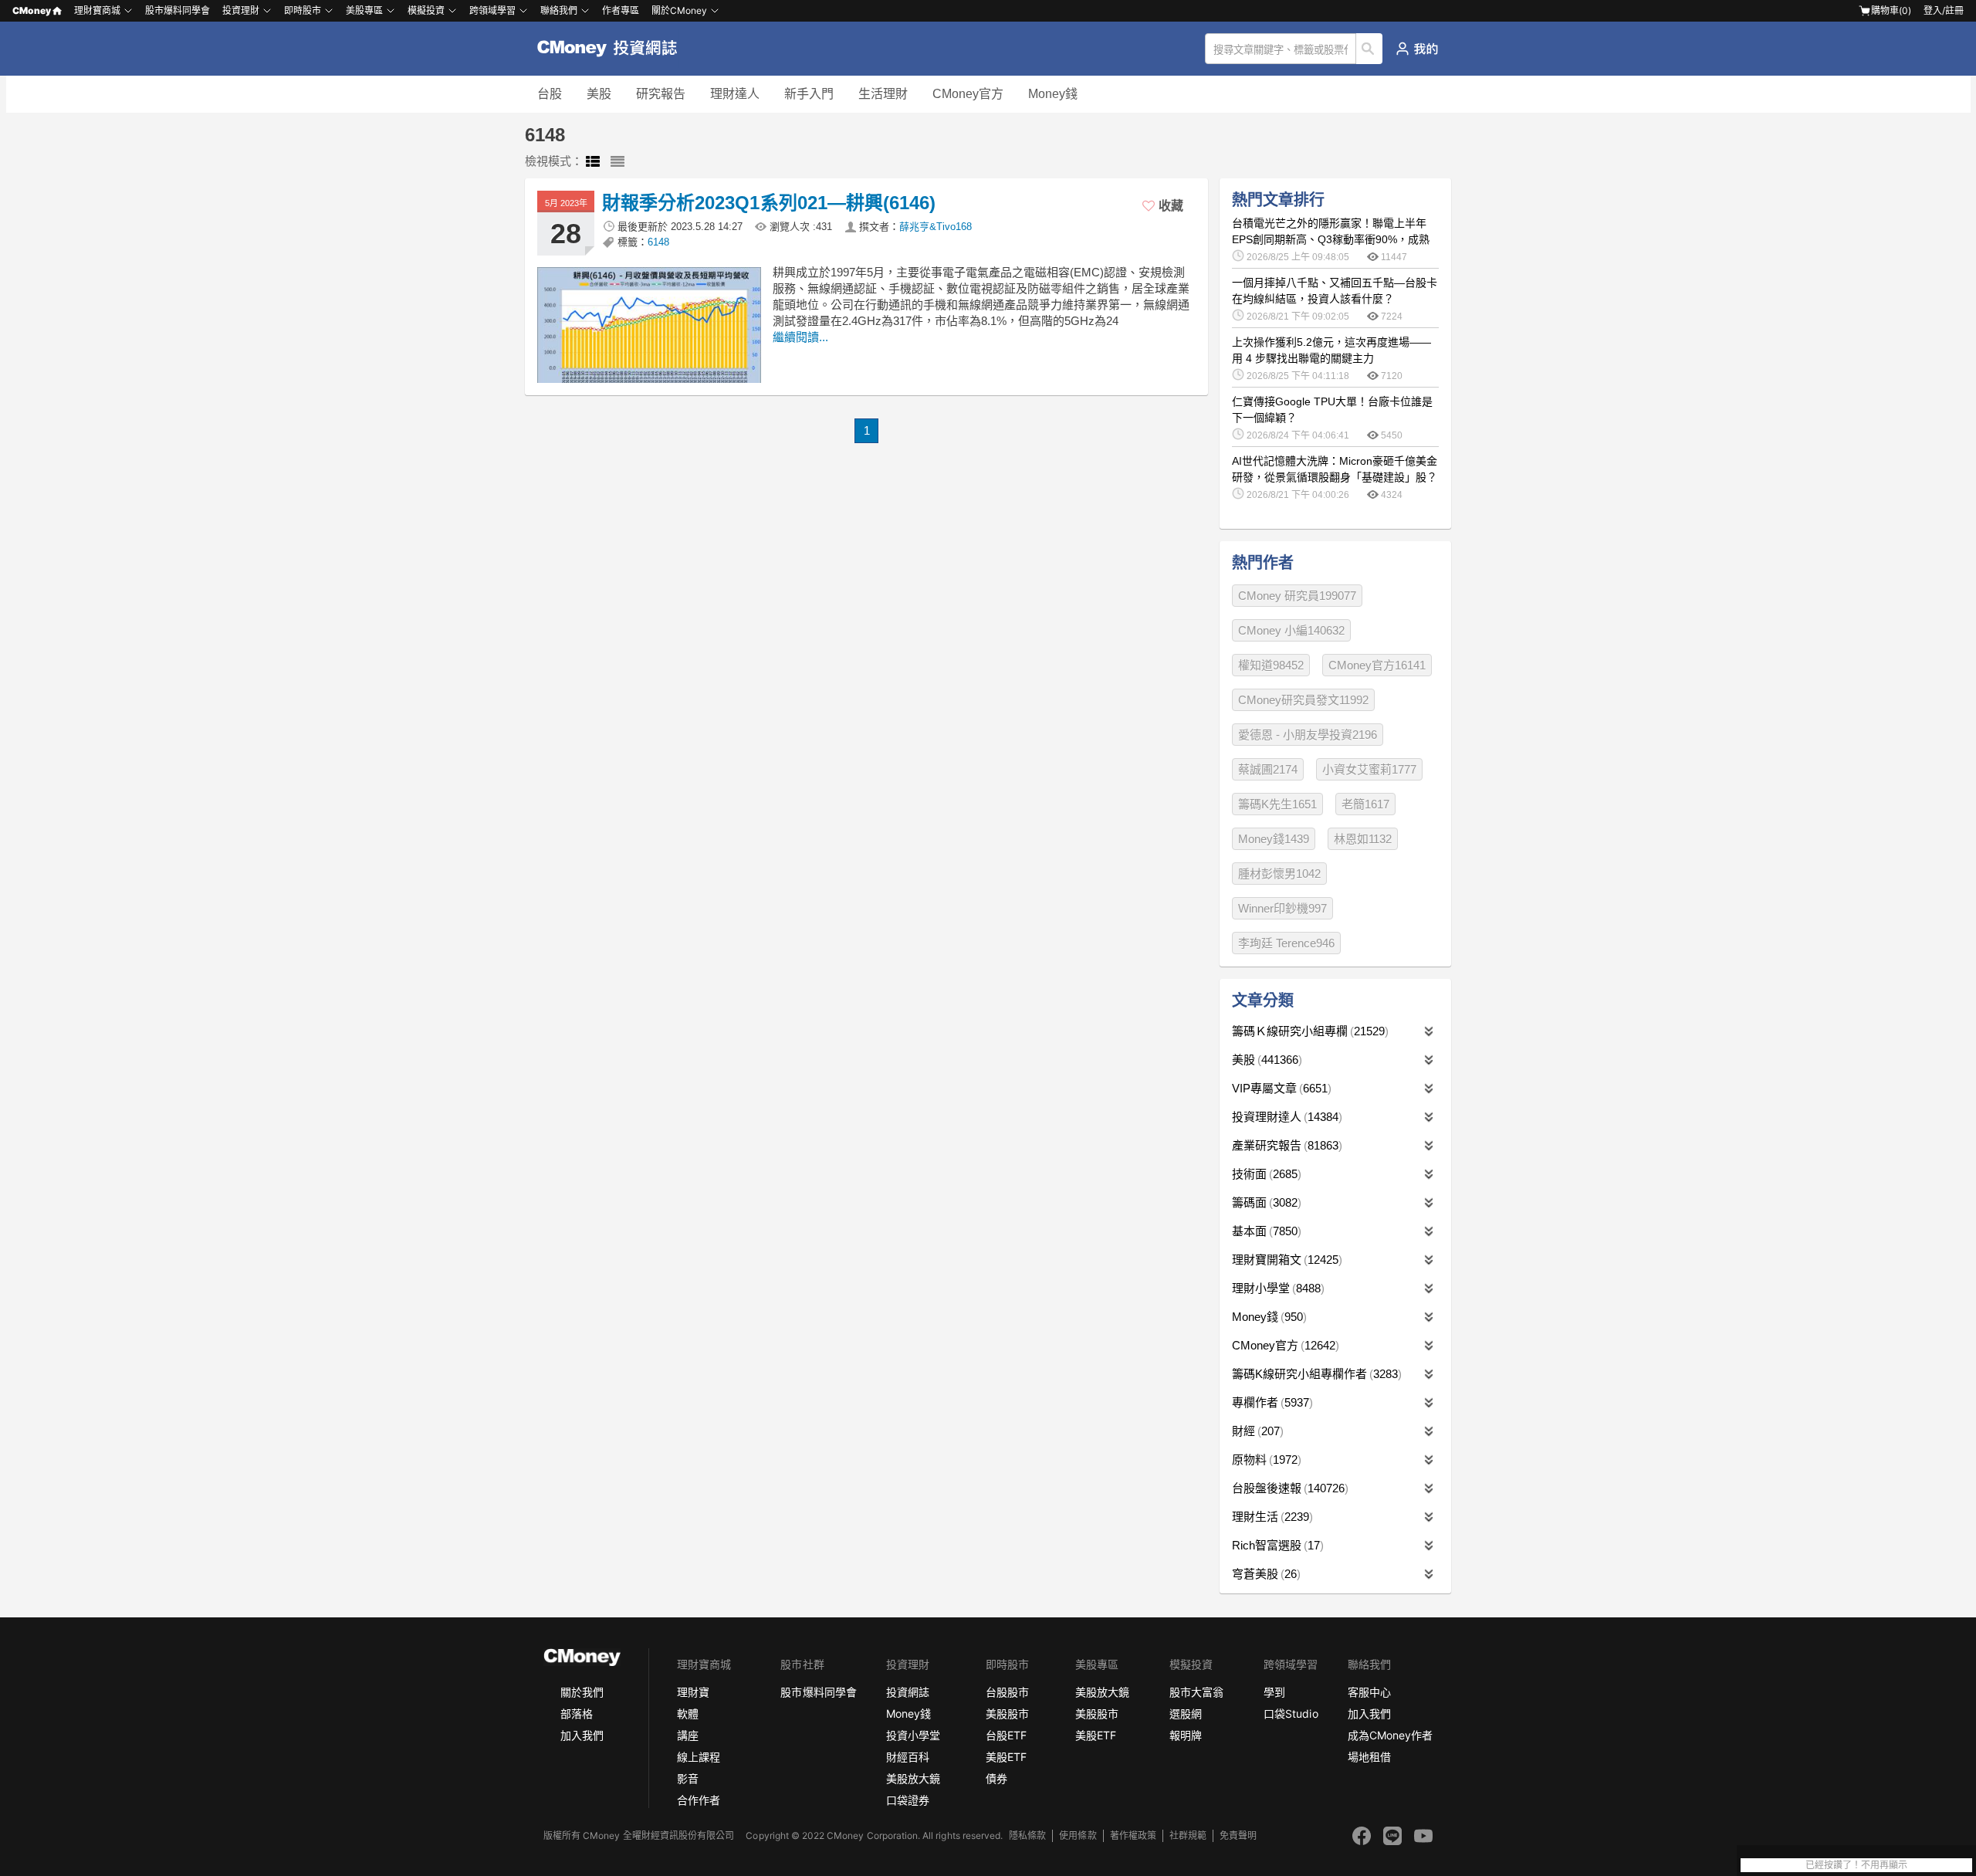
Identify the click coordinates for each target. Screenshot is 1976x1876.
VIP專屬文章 (1280, 1088)
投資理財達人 (1285, 1117)
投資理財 (241, 10)
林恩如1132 (1363, 839)
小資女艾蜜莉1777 (1369, 769)
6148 (658, 242)
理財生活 (1271, 1517)
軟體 (688, 1713)
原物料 (1265, 1459)
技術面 (1265, 1174)
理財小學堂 (1276, 1288)
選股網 (1186, 1713)
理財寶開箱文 (1285, 1260)
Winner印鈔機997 (1282, 908)
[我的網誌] (1417, 49)
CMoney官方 (968, 94)
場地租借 (1369, 1757)
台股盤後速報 (1288, 1488)
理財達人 (735, 94)
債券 (996, 1778)
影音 (688, 1778)
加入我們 (582, 1735)
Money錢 (1053, 94)
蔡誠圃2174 (1268, 769)
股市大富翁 (1196, 1692)
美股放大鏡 (913, 1778)
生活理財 (883, 94)
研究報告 (661, 94)
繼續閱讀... (800, 337)
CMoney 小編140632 (1291, 630)
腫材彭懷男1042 (1279, 874)
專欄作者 (1271, 1402)
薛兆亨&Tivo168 (936, 227)
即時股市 (303, 10)
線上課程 (699, 1757)
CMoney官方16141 (1377, 665)
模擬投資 (426, 10)
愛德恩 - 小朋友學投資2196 (1308, 735)
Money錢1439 (1274, 839)
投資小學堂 (913, 1735)
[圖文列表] (593, 162)
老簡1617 (1365, 804)
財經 (1256, 1431)
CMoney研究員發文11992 (1303, 700)
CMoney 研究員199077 (1297, 596)
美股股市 (1007, 1713)
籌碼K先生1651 (1277, 804)
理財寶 (693, 1692)
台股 (550, 94)
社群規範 (1188, 1835)
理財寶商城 (97, 10)
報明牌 (1186, 1735)
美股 (599, 94)
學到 (1274, 1692)
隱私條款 (1027, 1835)
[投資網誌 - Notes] (614, 49)
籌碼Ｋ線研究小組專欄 (1308, 1031)
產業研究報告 (1285, 1145)
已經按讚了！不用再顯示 (1856, 1865)
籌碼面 (1265, 1202)
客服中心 (1369, 1692)
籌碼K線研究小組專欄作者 (1315, 1374)
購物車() (1891, 10)
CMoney (32, 10)
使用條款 (1078, 1835)
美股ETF (1006, 1757)
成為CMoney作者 (1390, 1735)
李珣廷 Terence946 (1286, 943)
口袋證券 (908, 1800)
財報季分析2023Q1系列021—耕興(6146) (769, 203)
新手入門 (809, 94)
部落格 (577, 1713)
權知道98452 (1271, 665)
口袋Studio (1291, 1713)
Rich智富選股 (1276, 1545)
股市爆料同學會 (178, 10)
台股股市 (1007, 1692)
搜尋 (1370, 49)
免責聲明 (1238, 1835)
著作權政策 (1133, 1835)
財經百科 (908, 1757)
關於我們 (582, 1692)
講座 (688, 1735)
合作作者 (699, 1800)
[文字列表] (617, 162)
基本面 (1265, 1231)
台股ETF (1006, 1735)
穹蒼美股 (1264, 1574)
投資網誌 (908, 1692)
